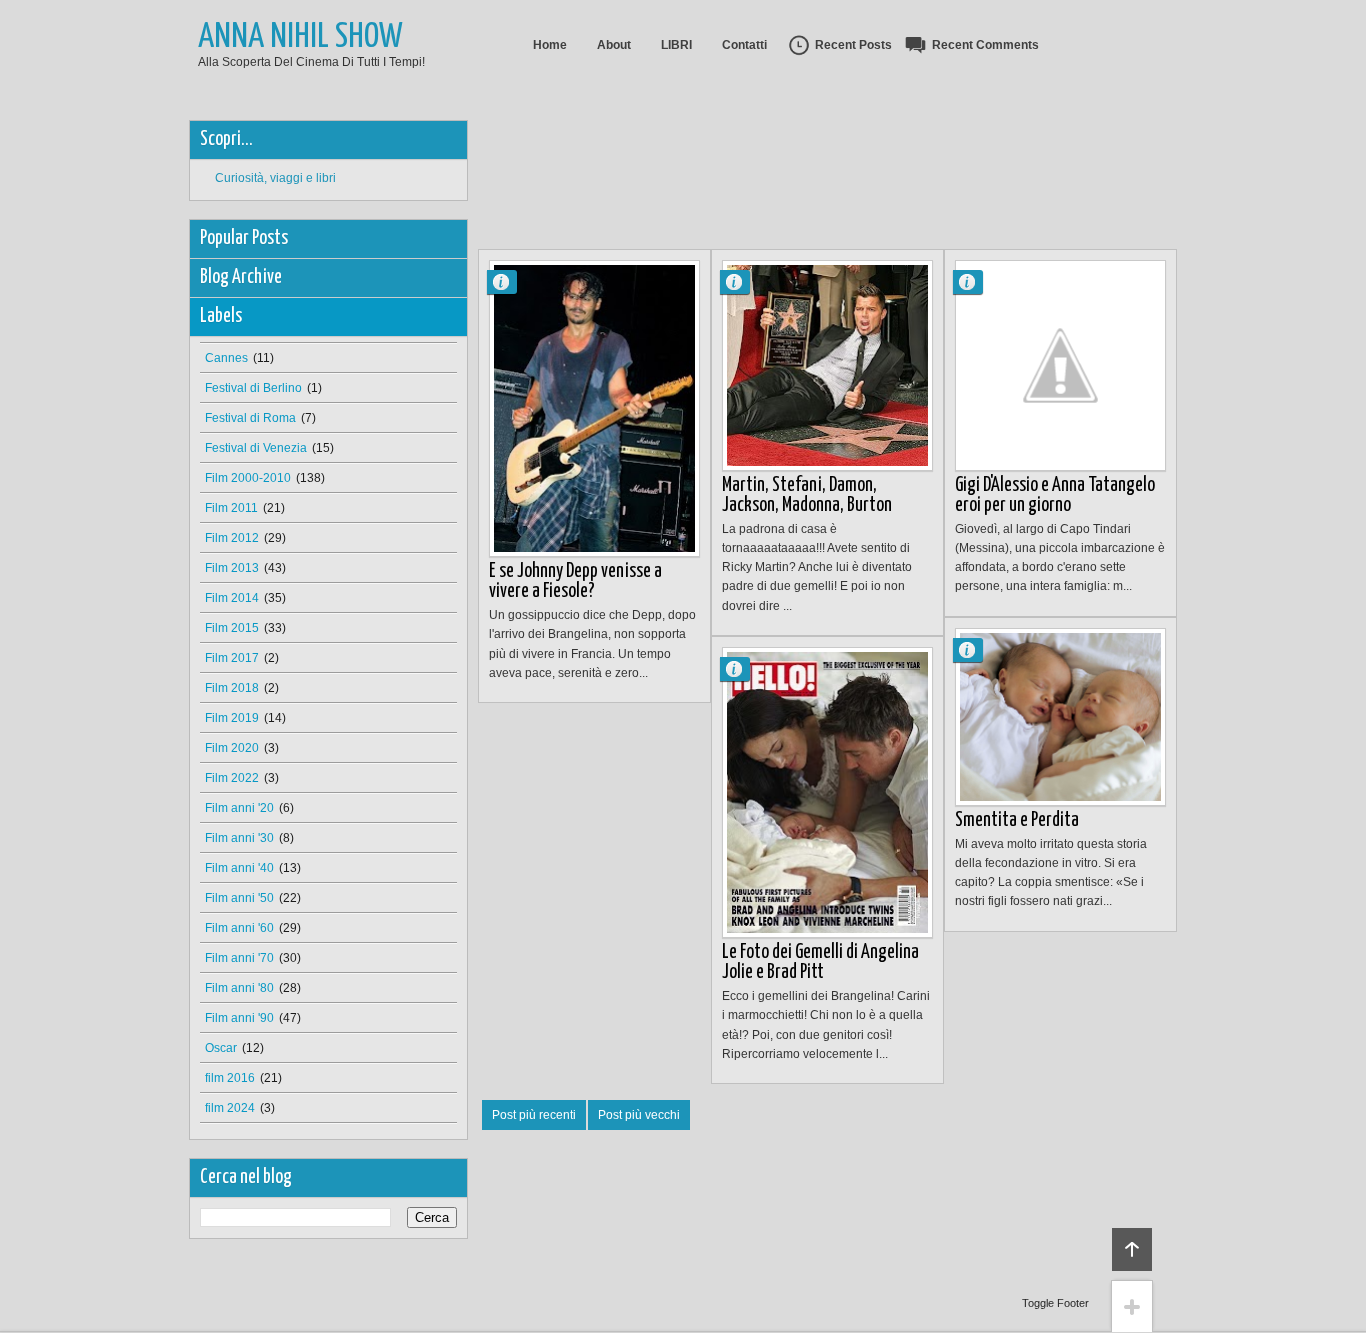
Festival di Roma (250, 418)
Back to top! (1132, 1249)
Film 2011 (231, 508)
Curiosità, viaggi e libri (275, 178)
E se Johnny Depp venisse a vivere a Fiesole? (575, 581)
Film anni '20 (239, 808)
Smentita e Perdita (1017, 820)
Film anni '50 (239, 898)
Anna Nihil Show (300, 37)
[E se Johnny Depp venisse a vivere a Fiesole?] (594, 408)
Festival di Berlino (253, 388)
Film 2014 (232, 598)
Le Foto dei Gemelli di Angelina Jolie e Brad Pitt (820, 962)
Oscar (221, 1048)
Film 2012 (232, 538)
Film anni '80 (239, 988)
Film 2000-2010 (248, 478)
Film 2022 (232, 778)
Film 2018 (232, 688)
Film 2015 (232, 628)
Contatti (744, 45)
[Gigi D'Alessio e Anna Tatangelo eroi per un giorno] (1060, 365)
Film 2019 (232, 718)
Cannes (226, 358)
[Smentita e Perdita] (1060, 717)
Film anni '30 (239, 838)
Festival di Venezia (256, 448)
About (614, 45)
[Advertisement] (842, 165)
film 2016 (230, 1078)
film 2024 (230, 1108)
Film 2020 (232, 748)
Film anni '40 (239, 868)
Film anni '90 (239, 1018)
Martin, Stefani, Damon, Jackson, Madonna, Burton (807, 495)
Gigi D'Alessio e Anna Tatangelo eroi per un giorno (1055, 495)
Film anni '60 (239, 928)
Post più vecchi (639, 1115)
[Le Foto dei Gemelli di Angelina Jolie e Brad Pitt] (827, 792)
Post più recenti (534, 1115)
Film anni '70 (239, 958)
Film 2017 (232, 658)
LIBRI (676, 45)
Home (550, 45)
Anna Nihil (510, 281)
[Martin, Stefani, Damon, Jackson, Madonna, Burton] (827, 365)
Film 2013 (232, 568)
